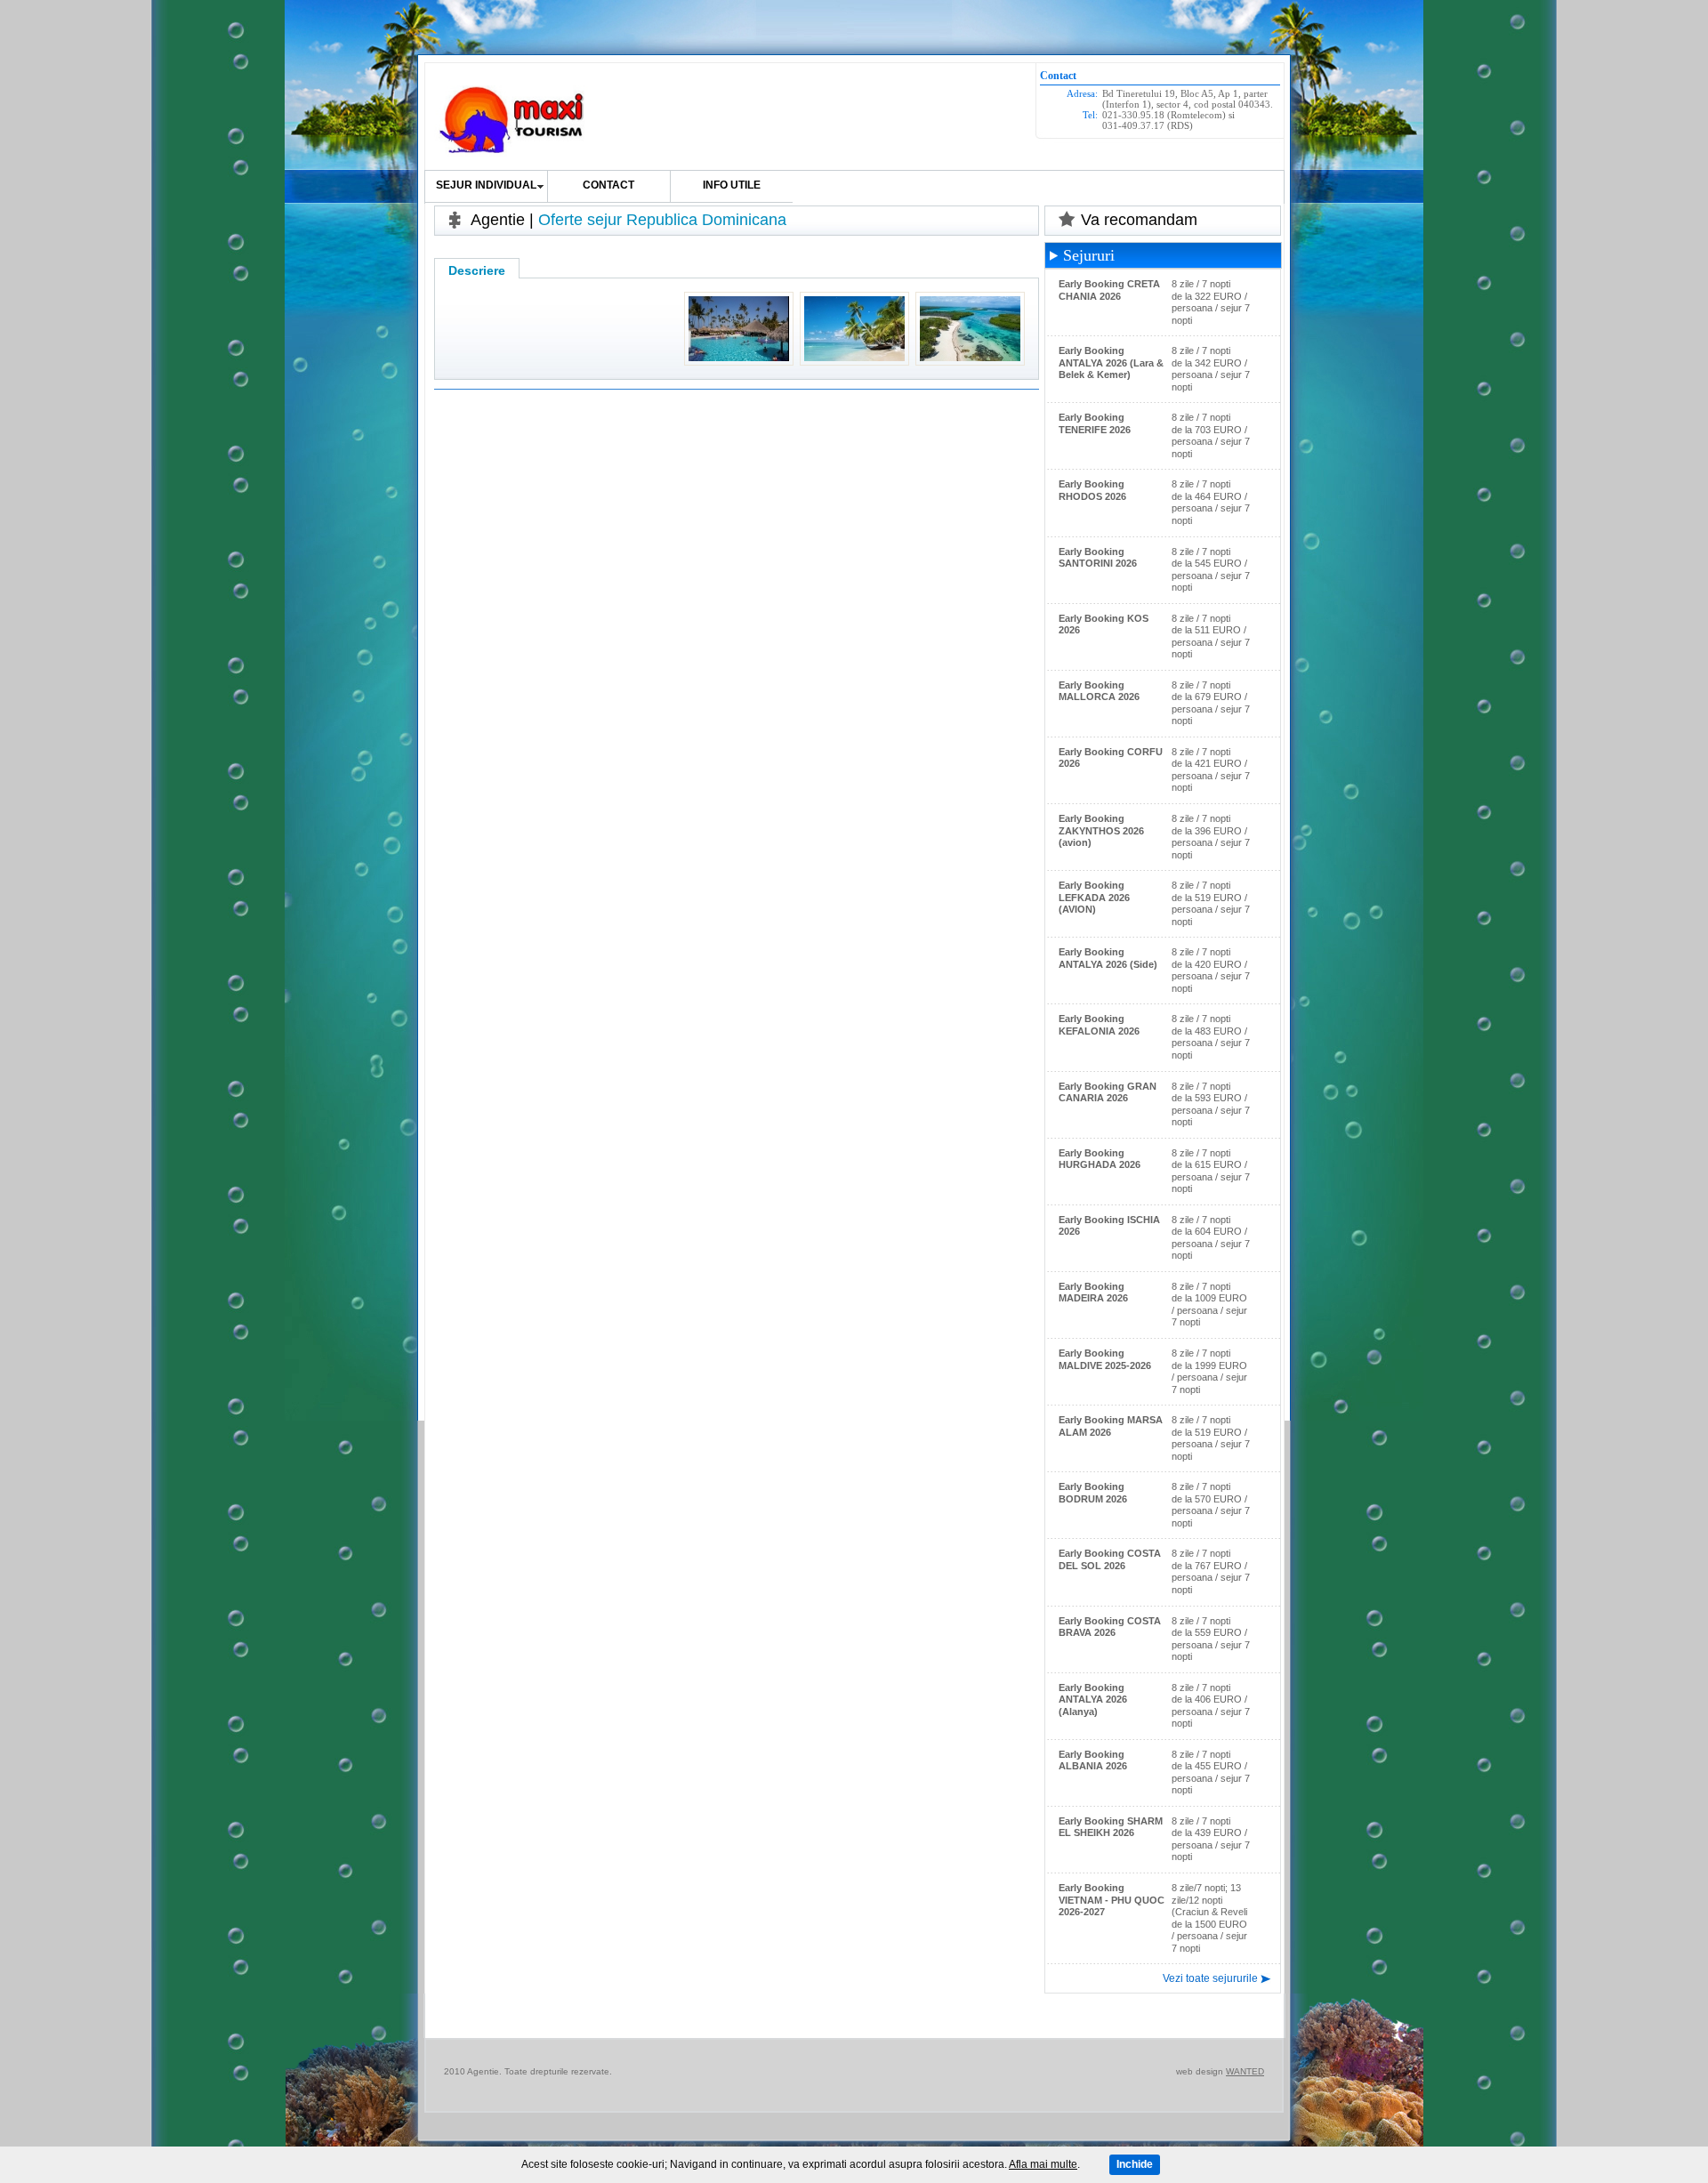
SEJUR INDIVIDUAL (486, 185)
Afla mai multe (1043, 2164)
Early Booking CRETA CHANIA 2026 (1109, 290)
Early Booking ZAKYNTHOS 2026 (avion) (1101, 830)
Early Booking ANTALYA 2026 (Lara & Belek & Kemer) (1111, 362)
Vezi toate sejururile (1210, 1978)
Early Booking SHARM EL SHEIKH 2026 (1111, 1827)
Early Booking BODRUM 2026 (1093, 1493)
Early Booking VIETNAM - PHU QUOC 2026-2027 (1112, 1900)
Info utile (732, 185)
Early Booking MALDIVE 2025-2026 (1105, 1359)
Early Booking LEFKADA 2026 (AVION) (1094, 897)
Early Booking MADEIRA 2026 (1093, 1293)
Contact (608, 185)
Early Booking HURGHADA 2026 (1100, 1159)
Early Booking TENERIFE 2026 (1095, 423)
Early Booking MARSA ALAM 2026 (1111, 1426)
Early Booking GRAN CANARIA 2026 (1108, 1092)
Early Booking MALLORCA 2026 (1099, 691)
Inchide (1135, 2164)
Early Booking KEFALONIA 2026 (1099, 1025)
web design (1200, 2071)
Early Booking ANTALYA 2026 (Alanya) (1093, 1700)
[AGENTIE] (513, 121)
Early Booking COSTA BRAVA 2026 (1110, 1627)
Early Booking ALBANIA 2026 (1093, 1760)
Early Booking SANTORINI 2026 (1098, 558)
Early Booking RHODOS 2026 (1092, 490)
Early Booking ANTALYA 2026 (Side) (1108, 958)
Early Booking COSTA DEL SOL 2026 (1110, 1559)
